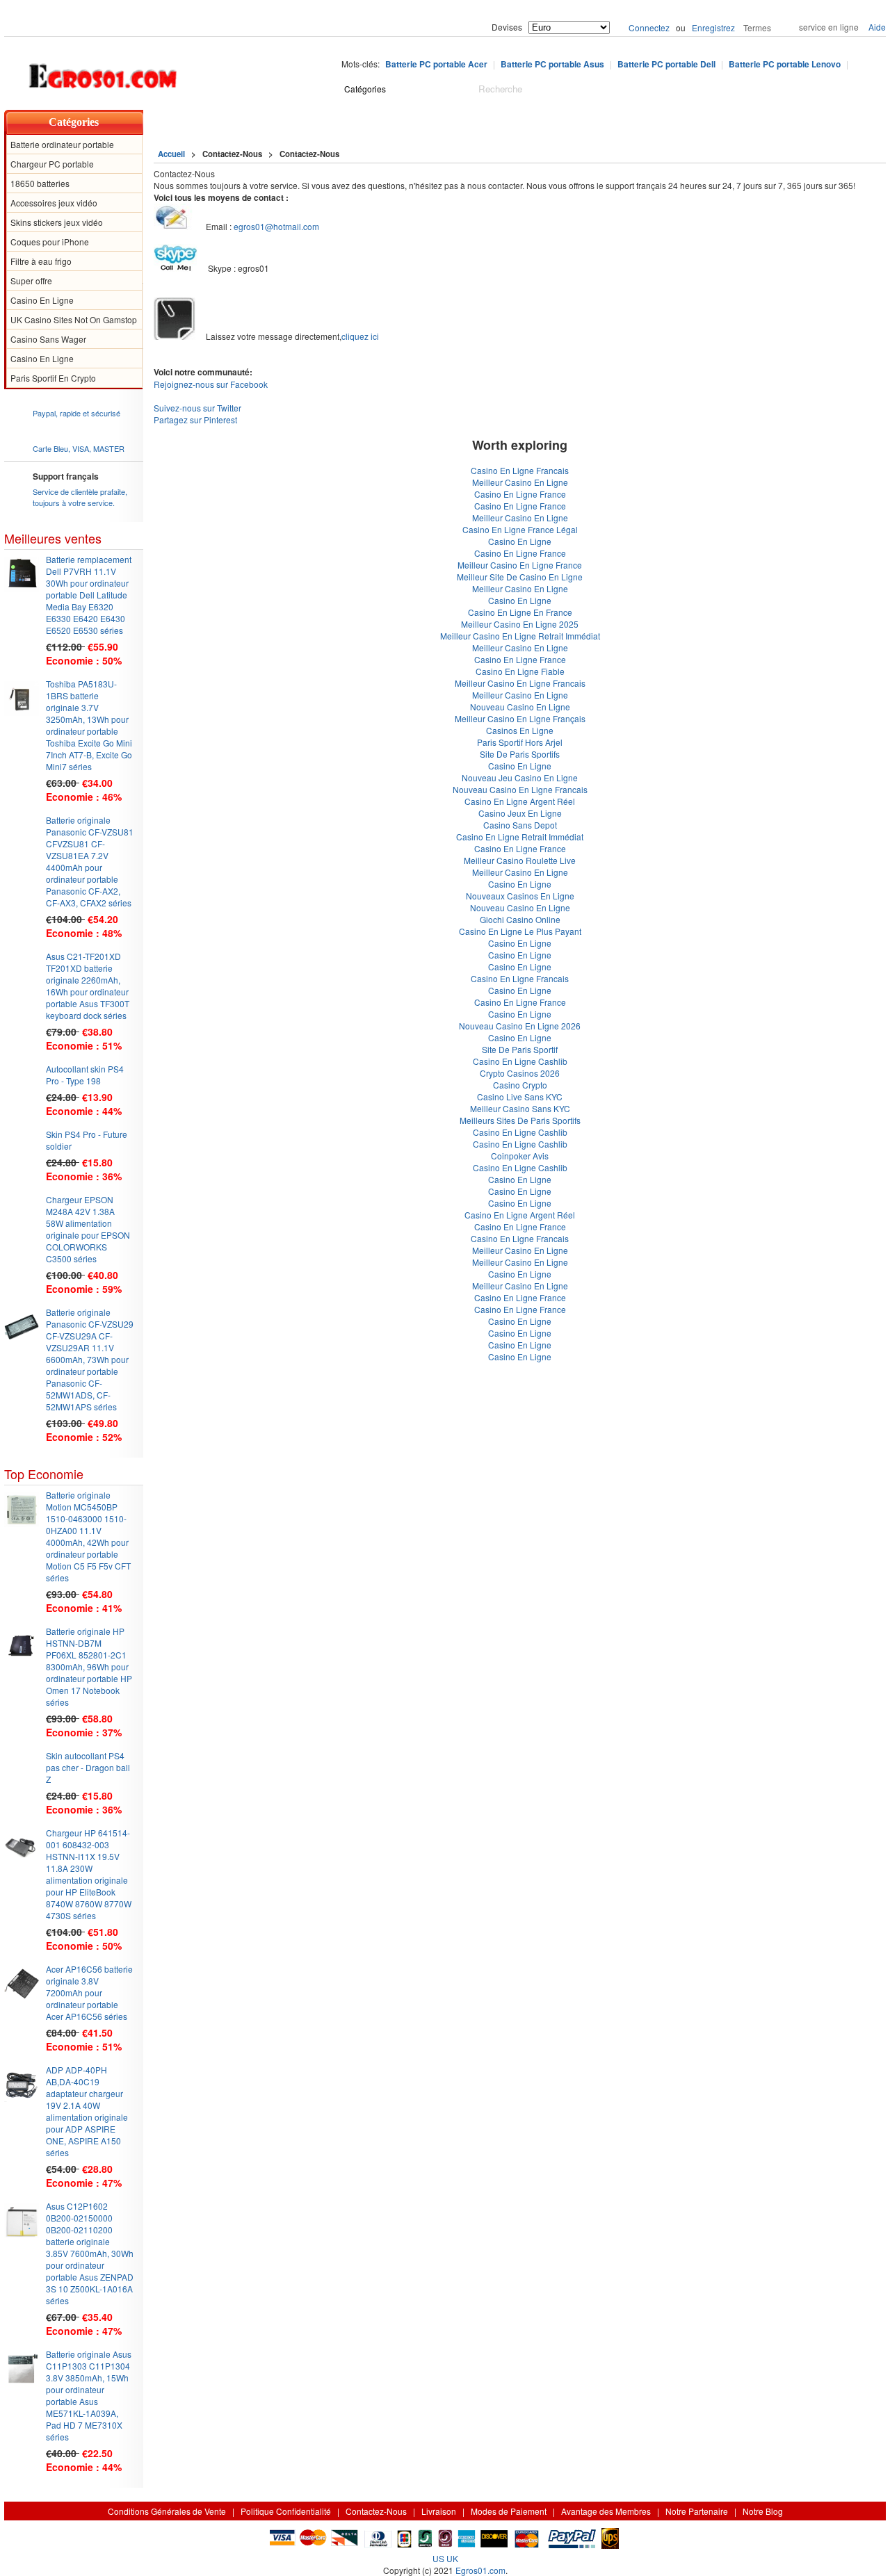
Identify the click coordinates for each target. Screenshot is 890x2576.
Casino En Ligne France (520, 494)
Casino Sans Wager (48, 339)
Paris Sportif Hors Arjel (520, 742)
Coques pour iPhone (50, 242)
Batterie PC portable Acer (436, 64)
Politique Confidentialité (286, 2511)
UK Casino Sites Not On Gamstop (74, 319)
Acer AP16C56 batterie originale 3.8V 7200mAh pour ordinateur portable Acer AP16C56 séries (89, 1992)
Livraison (439, 2511)
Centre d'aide (232, 122)
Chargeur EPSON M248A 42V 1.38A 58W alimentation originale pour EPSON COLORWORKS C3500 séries (88, 1229)
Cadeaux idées (386, 122)
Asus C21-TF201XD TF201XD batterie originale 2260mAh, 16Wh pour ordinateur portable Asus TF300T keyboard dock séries (88, 986)
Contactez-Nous (376, 2511)
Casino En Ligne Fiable (520, 671)
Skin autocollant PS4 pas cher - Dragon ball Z (88, 1767)
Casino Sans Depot (520, 825)
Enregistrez (713, 27)
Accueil (168, 122)
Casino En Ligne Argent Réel (520, 801)
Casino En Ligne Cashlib (520, 1061)
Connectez (649, 27)
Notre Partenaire (697, 2511)
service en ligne (829, 27)
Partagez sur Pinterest (195, 419)
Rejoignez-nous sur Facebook (211, 384)
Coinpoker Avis (520, 1156)
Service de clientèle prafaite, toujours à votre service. (80, 497)
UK (452, 2558)
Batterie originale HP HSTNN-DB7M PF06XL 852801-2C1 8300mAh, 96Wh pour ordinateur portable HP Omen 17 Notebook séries (89, 1666)
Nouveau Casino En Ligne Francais (520, 789)
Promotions (464, 122)
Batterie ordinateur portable (62, 144)
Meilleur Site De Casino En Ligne (520, 577)
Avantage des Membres (606, 2511)
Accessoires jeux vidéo (54, 203)
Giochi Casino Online (520, 919)
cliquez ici (360, 336)
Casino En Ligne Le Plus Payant (520, 931)
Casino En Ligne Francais (520, 470)
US (438, 2558)
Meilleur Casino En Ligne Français (520, 718)
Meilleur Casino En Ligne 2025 (520, 624)
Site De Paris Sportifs (520, 754)
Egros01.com (480, 2570)
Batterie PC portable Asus (552, 64)
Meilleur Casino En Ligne (520, 482)
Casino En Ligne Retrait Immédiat (520, 837)
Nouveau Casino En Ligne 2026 (520, 1026)
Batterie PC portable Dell (666, 64)
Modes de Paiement (509, 2511)
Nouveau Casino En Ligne (520, 707)
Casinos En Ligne (520, 730)
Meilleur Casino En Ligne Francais (520, 683)
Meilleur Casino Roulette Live (520, 860)
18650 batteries (40, 183)
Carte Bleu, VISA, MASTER (79, 448)
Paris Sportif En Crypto (53, 378)
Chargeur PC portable (52, 164)
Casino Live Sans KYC (520, 1097)
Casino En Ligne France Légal (520, 529)
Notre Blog (532, 122)
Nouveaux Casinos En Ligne (520, 896)
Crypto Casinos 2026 (520, 1073)
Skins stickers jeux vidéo (57, 222)
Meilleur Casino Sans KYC (520, 1108)
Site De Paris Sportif (520, 1049)
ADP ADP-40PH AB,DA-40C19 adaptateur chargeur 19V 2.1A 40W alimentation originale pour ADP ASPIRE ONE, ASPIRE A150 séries (87, 2111)
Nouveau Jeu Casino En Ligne (520, 777)
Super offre (31, 280)
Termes (757, 27)
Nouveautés (307, 122)
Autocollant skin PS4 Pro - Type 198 (85, 1075)
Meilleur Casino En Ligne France (520, 565)
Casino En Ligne (42, 300)
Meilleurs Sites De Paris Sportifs (520, 1120)
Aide (877, 27)
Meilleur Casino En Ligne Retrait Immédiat (520, 636)
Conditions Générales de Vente (167, 2511)
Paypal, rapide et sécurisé (76, 413)
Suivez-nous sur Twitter (197, 408)
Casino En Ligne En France (520, 612)
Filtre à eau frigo (41, 261)
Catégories (74, 122)
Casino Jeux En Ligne (520, 813)
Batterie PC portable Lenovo (785, 64)
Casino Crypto (520, 1085)
